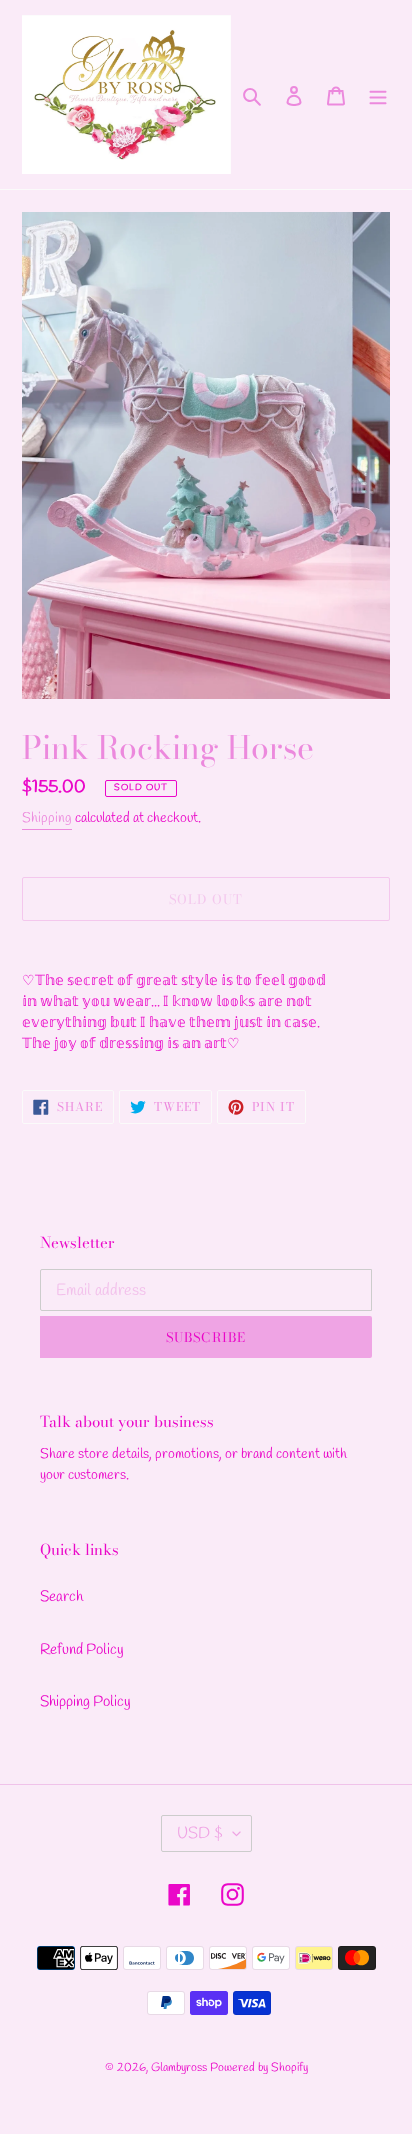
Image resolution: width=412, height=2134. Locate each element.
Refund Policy (82, 1650)
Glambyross (179, 2068)
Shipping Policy (85, 1702)
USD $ (200, 1833)
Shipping (47, 818)
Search (61, 1597)
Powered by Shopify (259, 2068)
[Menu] (378, 94)
